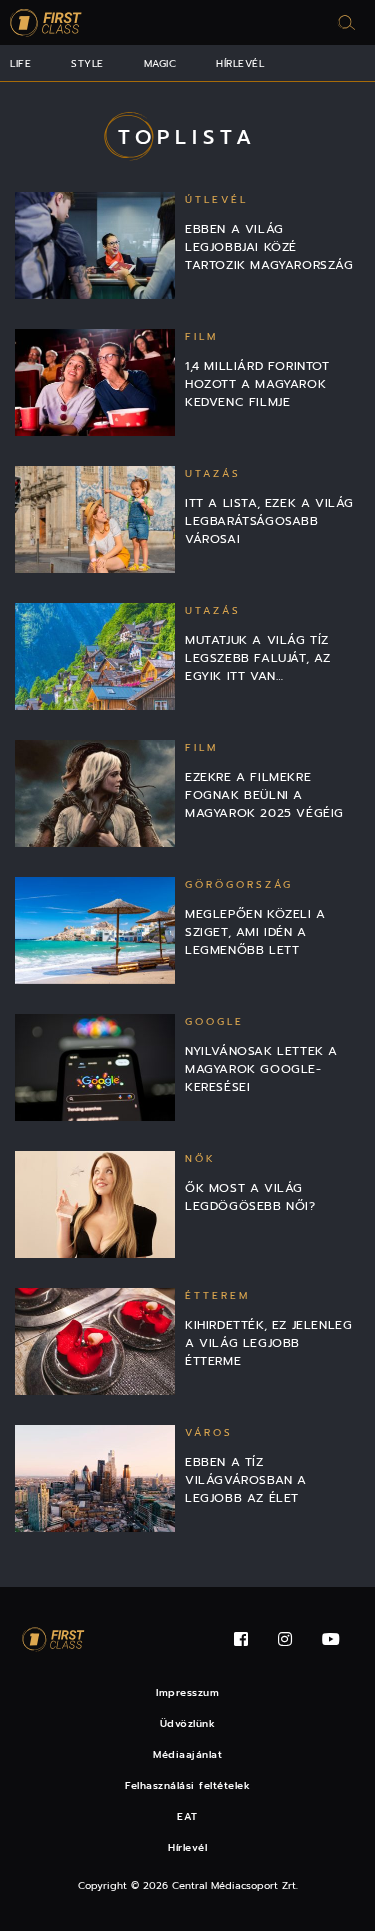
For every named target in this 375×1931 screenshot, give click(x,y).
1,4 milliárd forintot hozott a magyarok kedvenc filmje (257, 384)
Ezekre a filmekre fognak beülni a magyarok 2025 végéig (264, 795)
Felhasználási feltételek (187, 1785)
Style (87, 63)
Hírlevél (240, 63)
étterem (217, 1295)
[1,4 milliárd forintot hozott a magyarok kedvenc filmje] (95, 382)
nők (200, 1158)
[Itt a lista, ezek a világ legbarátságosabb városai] (95, 519)
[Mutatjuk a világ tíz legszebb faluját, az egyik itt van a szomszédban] (95, 656)
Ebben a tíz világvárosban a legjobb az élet (246, 1480)
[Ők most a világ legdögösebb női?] (95, 1204)
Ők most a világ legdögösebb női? (250, 1197)
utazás (213, 473)
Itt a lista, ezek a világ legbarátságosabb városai (269, 521)
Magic (160, 63)
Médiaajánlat (187, 1754)
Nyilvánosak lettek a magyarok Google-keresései (261, 1069)
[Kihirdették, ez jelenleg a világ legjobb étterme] (95, 1341)
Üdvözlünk (188, 1723)
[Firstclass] (46, 22)
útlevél (216, 199)
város (209, 1432)
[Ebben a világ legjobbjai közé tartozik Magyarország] (95, 245)
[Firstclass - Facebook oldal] (241, 1639)
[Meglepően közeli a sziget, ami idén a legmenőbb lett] (95, 930)
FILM (201, 336)
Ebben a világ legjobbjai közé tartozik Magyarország (269, 247)
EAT (187, 1816)
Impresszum (187, 1692)
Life (20, 63)
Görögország (239, 884)
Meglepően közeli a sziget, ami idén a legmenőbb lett (255, 932)
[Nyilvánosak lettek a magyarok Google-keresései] (95, 1067)
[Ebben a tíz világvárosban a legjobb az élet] (95, 1478)
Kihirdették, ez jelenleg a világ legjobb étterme (268, 1343)
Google (214, 1021)
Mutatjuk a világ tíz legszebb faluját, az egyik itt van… (258, 658)
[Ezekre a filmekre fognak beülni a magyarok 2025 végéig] (95, 793)
